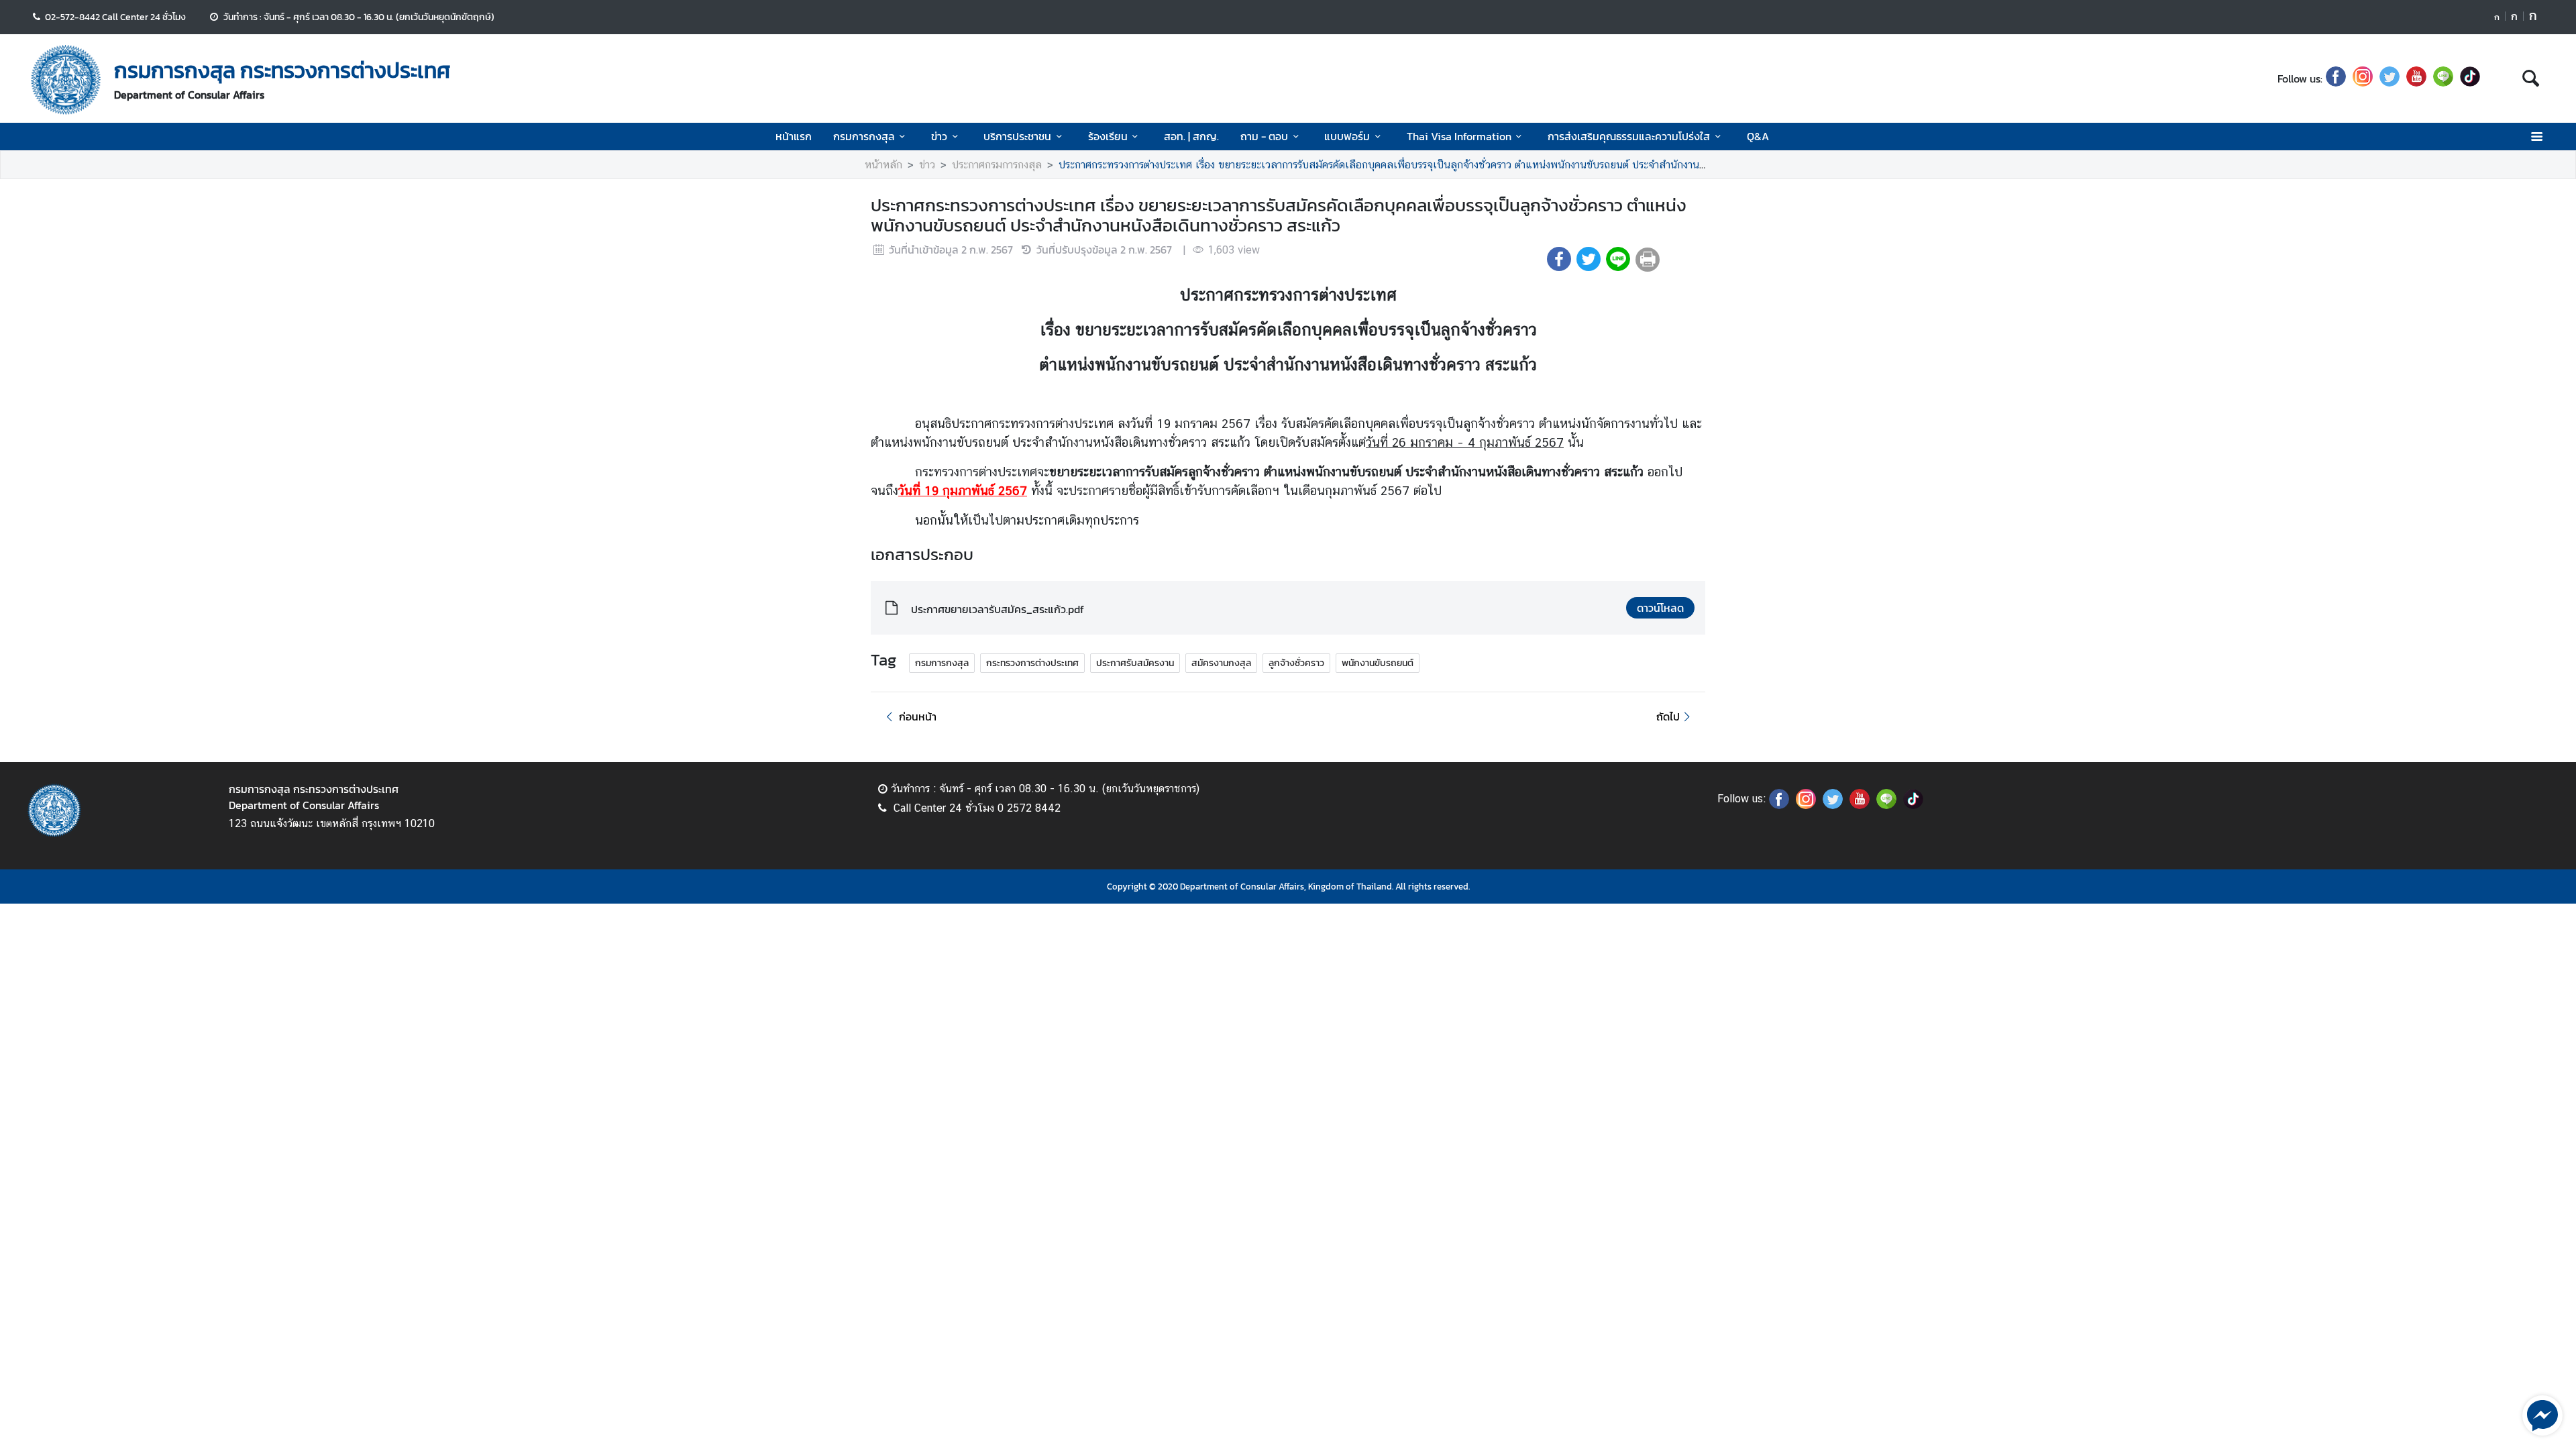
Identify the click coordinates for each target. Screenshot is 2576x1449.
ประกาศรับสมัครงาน (1135, 663)
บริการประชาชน (1017, 136)
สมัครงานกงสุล (1221, 663)
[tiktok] (2470, 78)
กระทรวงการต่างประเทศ (1032, 663)
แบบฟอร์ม (1347, 136)
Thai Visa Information (1459, 136)
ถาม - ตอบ (1264, 136)
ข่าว (939, 136)
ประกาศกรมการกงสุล (997, 165)
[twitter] (2390, 78)
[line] (2443, 78)
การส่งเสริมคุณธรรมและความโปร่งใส (1629, 136)
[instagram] (2363, 78)
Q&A (1758, 136)
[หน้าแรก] (66, 80)
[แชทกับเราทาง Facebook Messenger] (2542, 1414)
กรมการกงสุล (864, 136)
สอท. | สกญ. (1191, 136)
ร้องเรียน (1108, 136)
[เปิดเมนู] (2536, 137)
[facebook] (2336, 78)
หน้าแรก (794, 136)
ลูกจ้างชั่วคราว (1296, 663)
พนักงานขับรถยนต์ (1378, 663)
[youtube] (2416, 78)
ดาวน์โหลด (1660, 608)
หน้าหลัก (883, 165)
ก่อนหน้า (918, 716)
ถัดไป (1668, 716)
